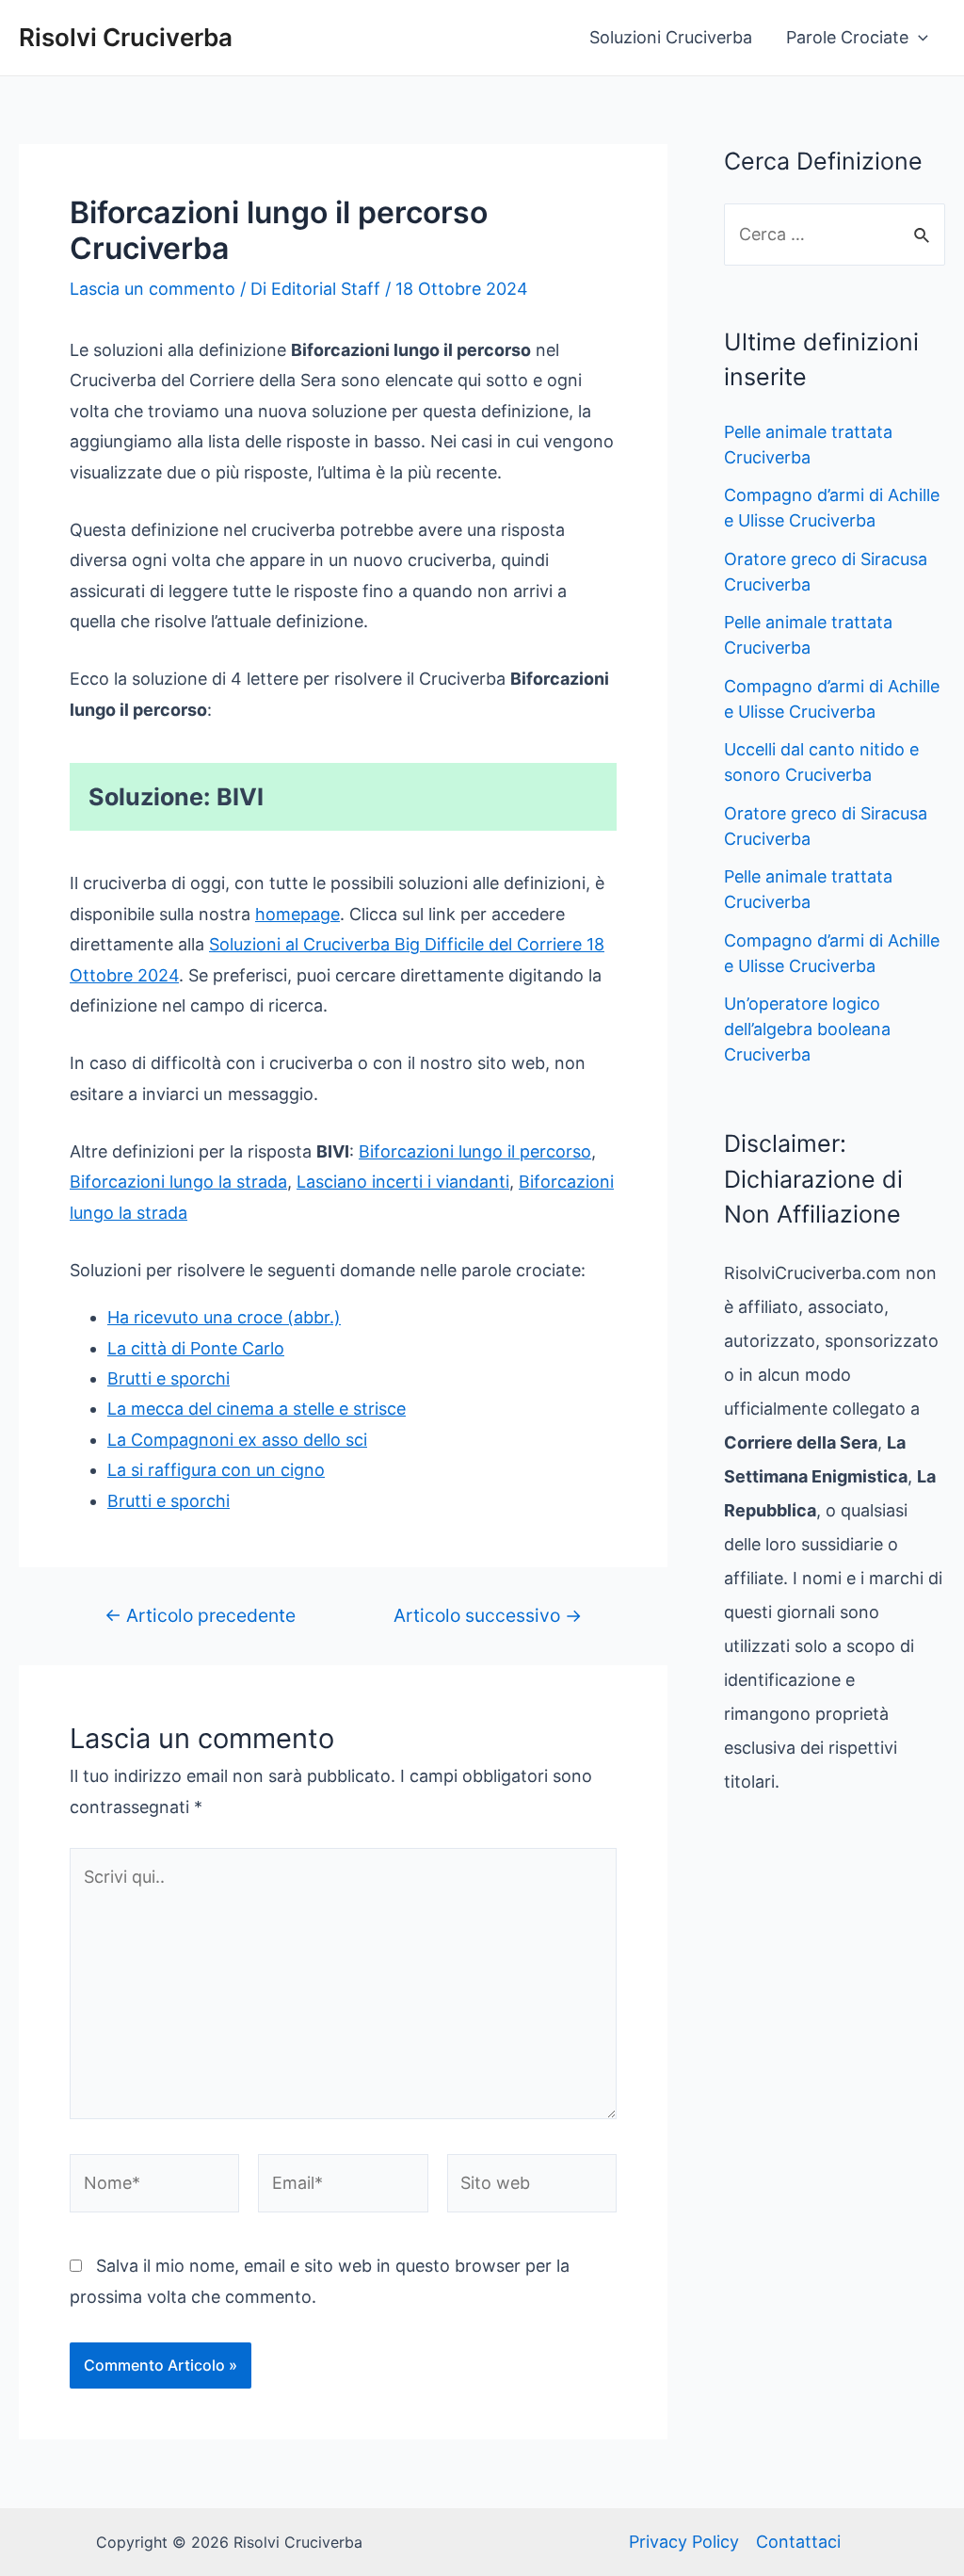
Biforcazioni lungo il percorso (475, 1151)
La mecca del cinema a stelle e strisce (257, 1409)
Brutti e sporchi (169, 1378)
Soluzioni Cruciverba (671, 37)
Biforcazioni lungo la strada (178, 1182)
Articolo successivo (488, 1616)
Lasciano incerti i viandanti (403, 1182)
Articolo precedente (200, 1616)
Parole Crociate (847, 37)
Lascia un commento (153, 289)
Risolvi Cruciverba (126, 37)
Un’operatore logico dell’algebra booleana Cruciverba (807, 1029)
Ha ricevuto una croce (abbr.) (224, 1317)
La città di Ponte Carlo (196, 1348)
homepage (297, 914)
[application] (918, 38)
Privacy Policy (684, 2542)
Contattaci (798, 2542)
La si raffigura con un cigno (216, 1470)
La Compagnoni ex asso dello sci (237, 1440)
